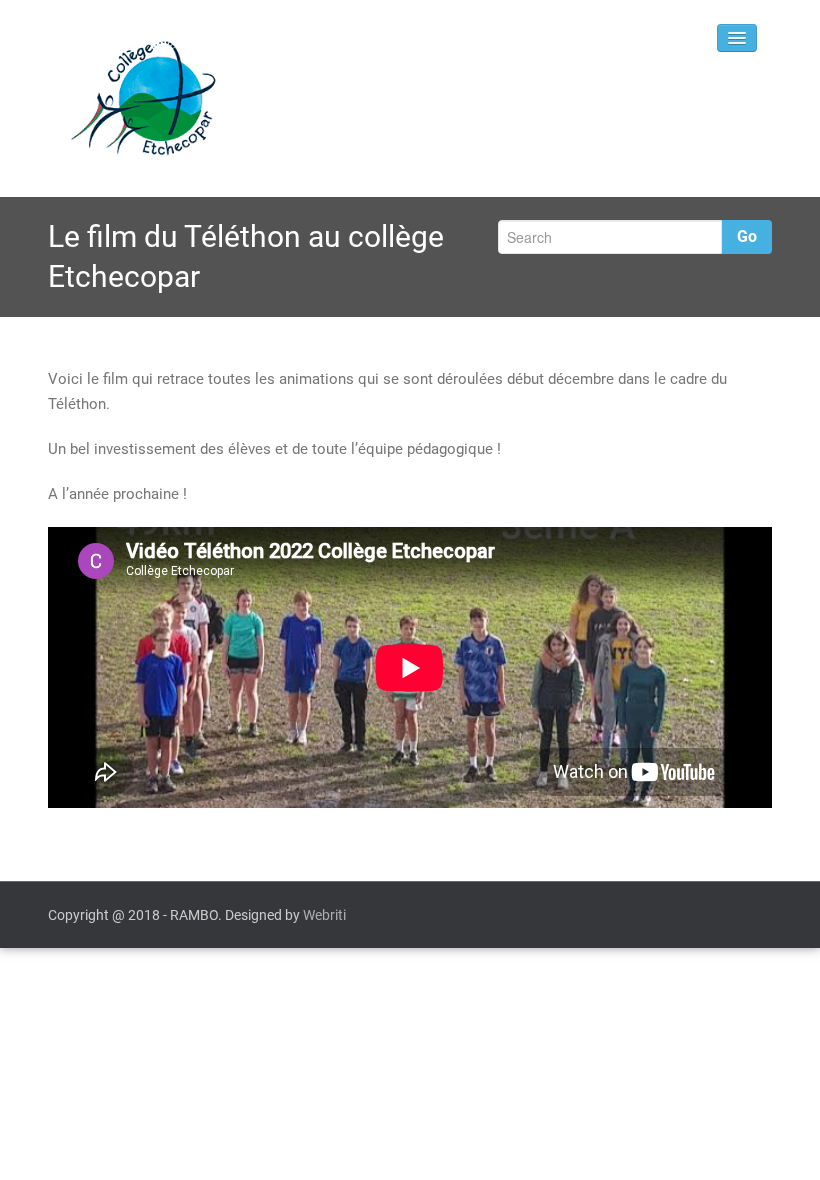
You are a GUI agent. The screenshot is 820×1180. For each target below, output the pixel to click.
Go (747, 236)
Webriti (324, 915)
